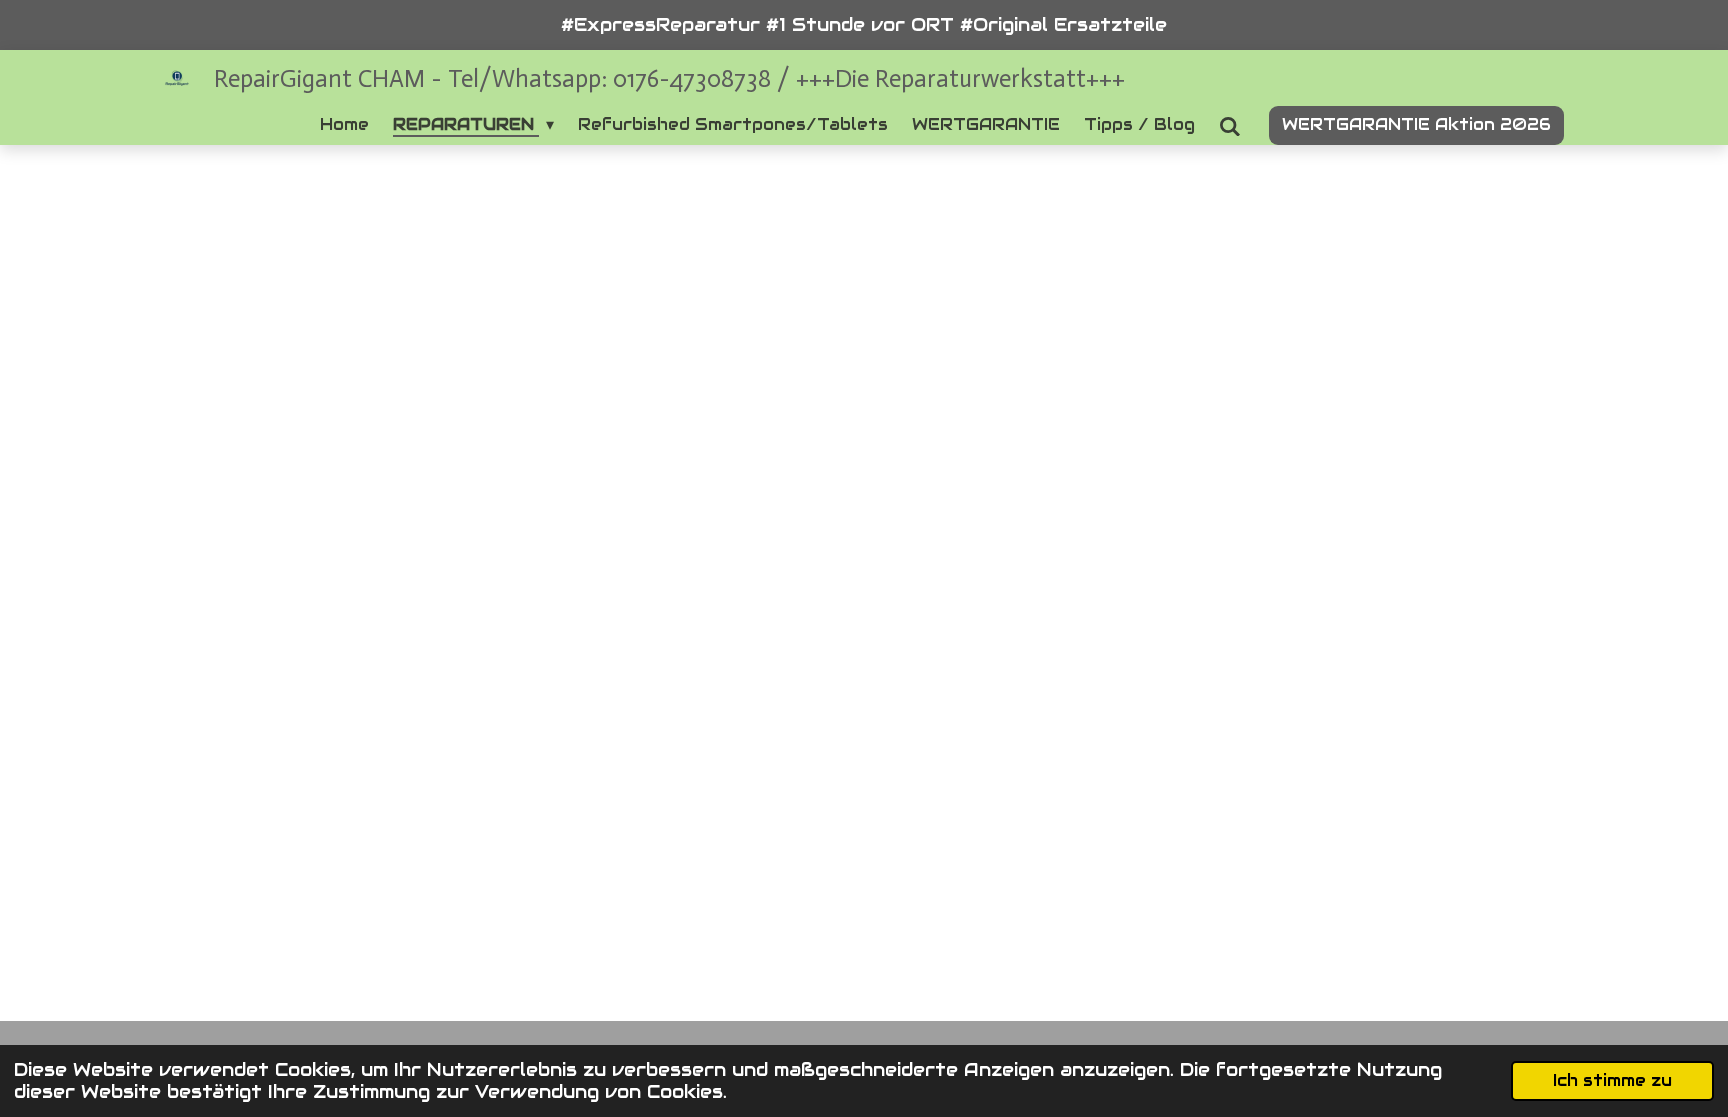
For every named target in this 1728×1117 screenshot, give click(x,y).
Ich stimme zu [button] (1612, 1080)
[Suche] (1230, 126)
